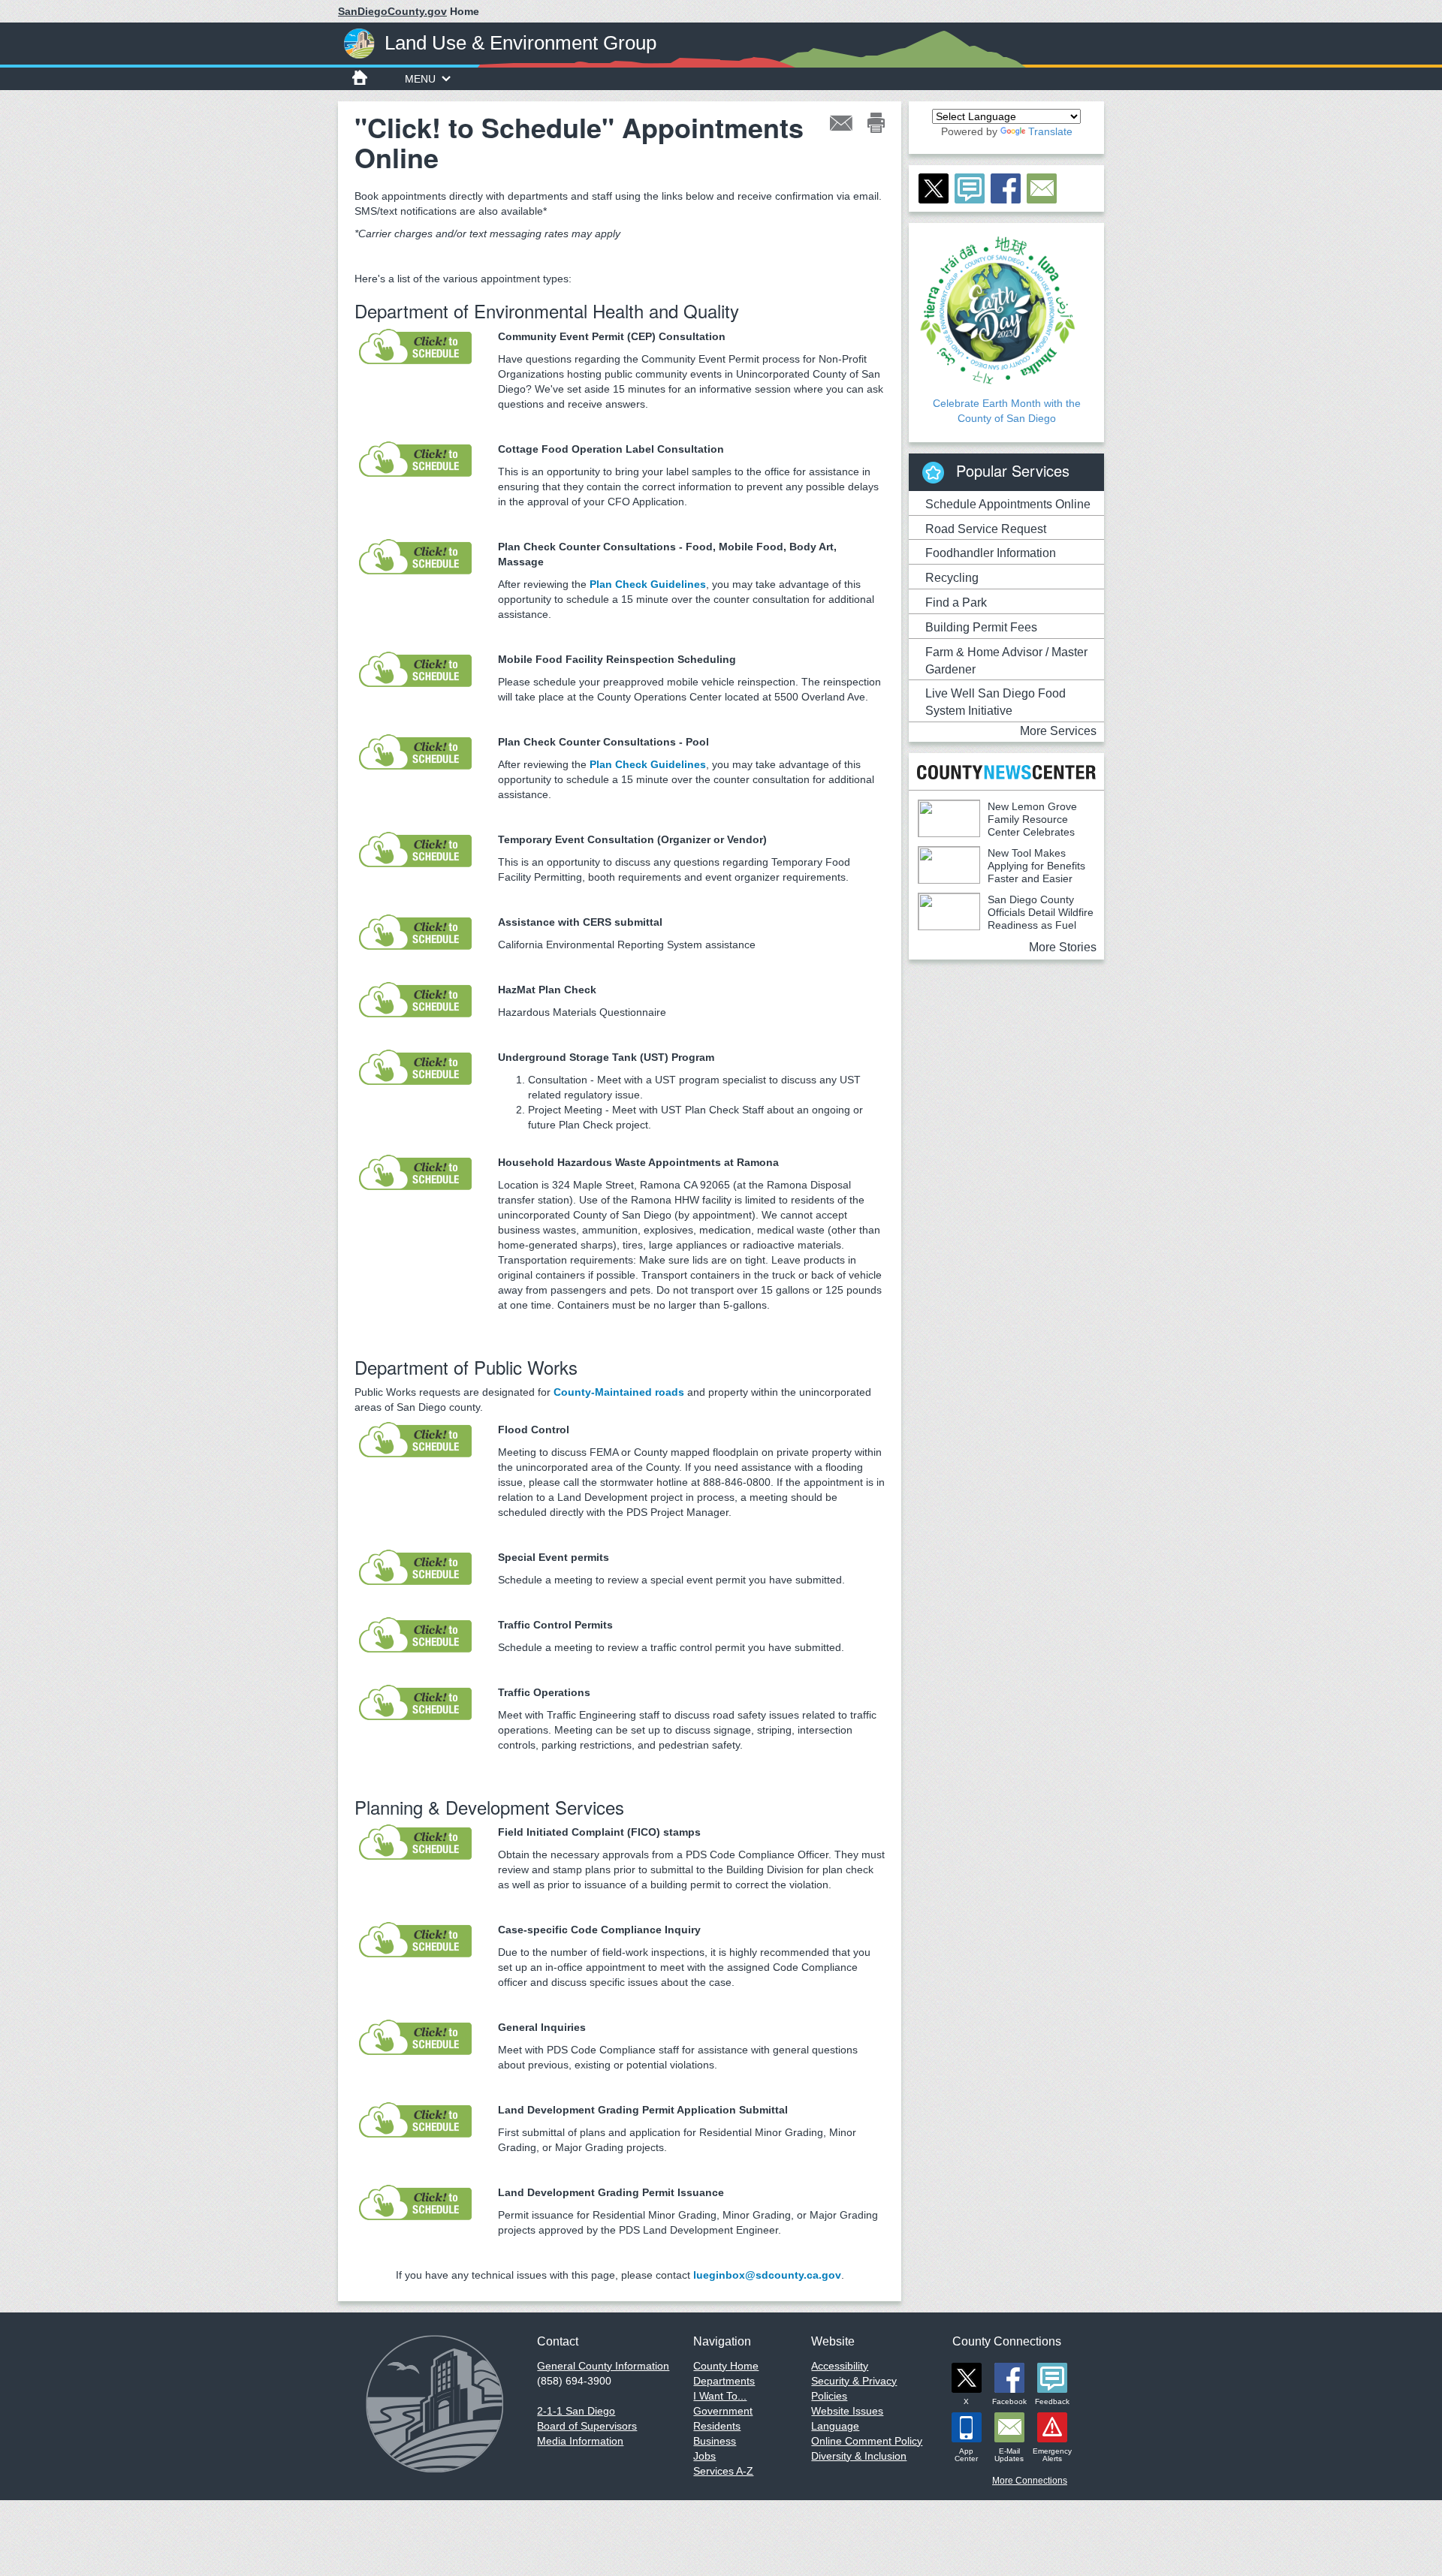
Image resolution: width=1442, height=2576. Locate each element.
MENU (420, 79)
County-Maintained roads (619, 1392)
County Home (726, 2366)
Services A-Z (723, 2471)
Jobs (704, 2456)
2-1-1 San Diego (576, 2411)
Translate (1050, 131)
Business (715, 2441)
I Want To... (720, 2396)
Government (723, 2411)
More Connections (1030, 2481)
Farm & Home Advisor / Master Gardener (1006, 661)
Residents (717, 2426)
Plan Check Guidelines (648, 584)
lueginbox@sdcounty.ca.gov (767, 2275)
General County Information (603, 2366)
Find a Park (956, 603)
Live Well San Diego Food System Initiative (996, 702)
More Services (1058, 731)
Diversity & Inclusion (859, 2456)
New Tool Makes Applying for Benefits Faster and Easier (1036, 866)
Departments (724, 2381)
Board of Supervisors (587, 2426)
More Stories (1063, 947)
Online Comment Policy (867, 2441)
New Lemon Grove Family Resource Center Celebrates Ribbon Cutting (997, 826)
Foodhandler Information (991, 553)
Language (835, 2426)
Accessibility (840, 2366)
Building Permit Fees (981, 627)
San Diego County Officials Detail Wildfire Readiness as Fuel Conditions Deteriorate (1006, 919)
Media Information (580, 2441)
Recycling (952, 578)
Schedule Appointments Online (1008, 504)
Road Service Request (986, 529)
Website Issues (847, 2411)
